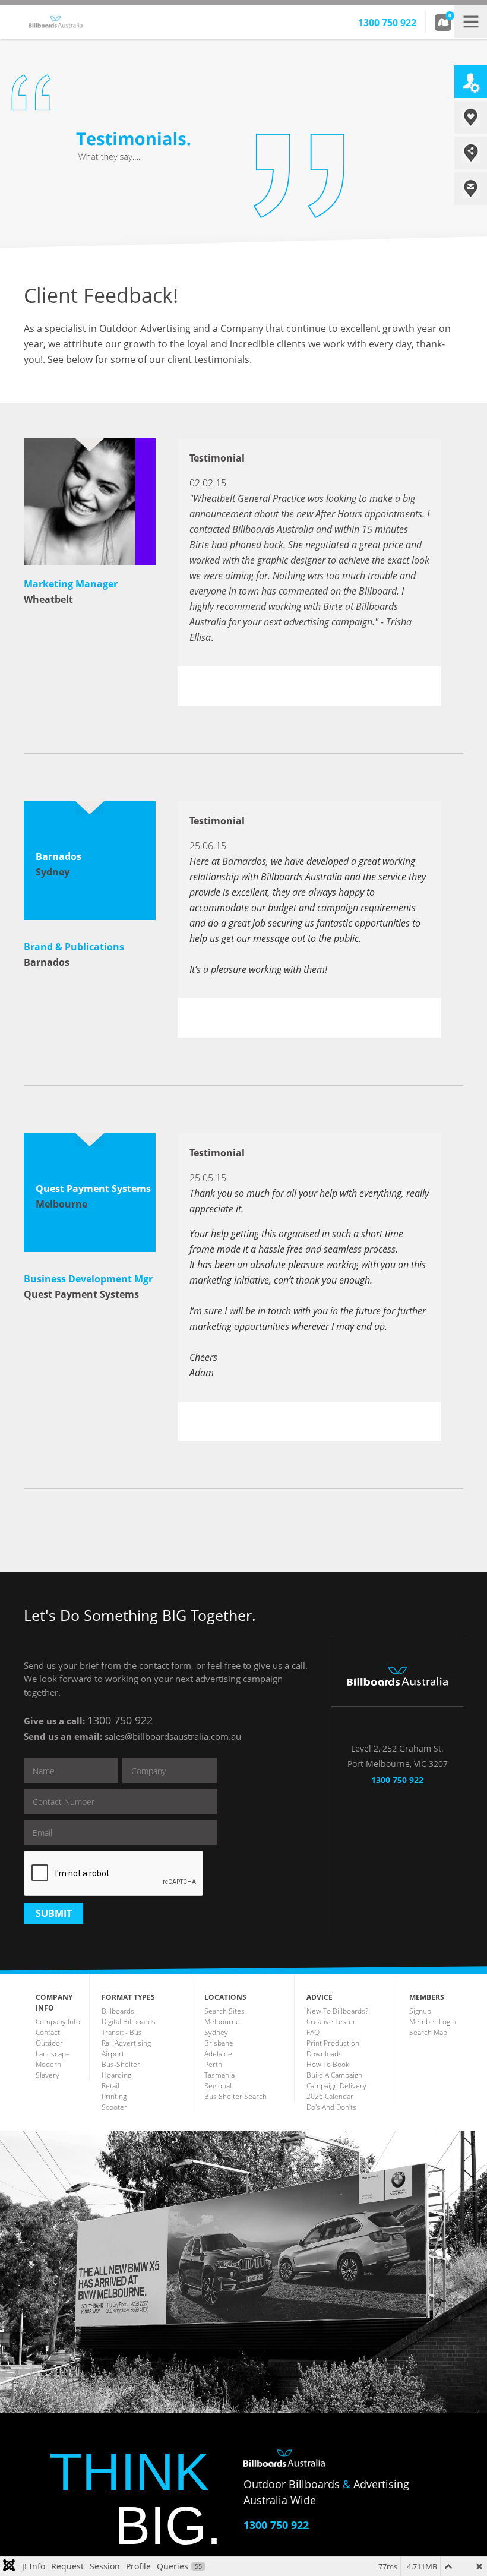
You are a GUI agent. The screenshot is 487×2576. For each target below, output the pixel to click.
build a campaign (334, 2075)
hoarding (116, 2075)
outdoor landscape (53, 2048)
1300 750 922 (120, 1720)
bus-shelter (121, 2064)
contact (48, 2032)
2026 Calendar (330, 2096)
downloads (324, 2054)
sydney (216, 2032)
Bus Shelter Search (235, 2096)
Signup (420, 2011)
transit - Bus (122, 2032)
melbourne (222, 2022)
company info (58, 2022)
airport (113, 2054)
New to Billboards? (337, 2011)
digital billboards (129, 2022)
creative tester (331, 2022)
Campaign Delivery (336, 2086)
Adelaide (218, 2054)
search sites (224, 2011)
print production (333, 2043)
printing (114, 2096)
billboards (118, 2011)
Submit (54, 1913)
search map (428, 2032)
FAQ (313, 2032)
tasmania (219, 2075)
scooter (114, 2107)
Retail (110, 2086)
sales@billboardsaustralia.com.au (173, 1736)
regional (218, 2086)
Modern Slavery (48, 2070)
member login (433, 2022)
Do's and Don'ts (331, 2107)
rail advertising (126, 2043)
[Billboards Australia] (75, 17)
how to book (328, 2064)
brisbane (219, 2043)
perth (213, 2064)
